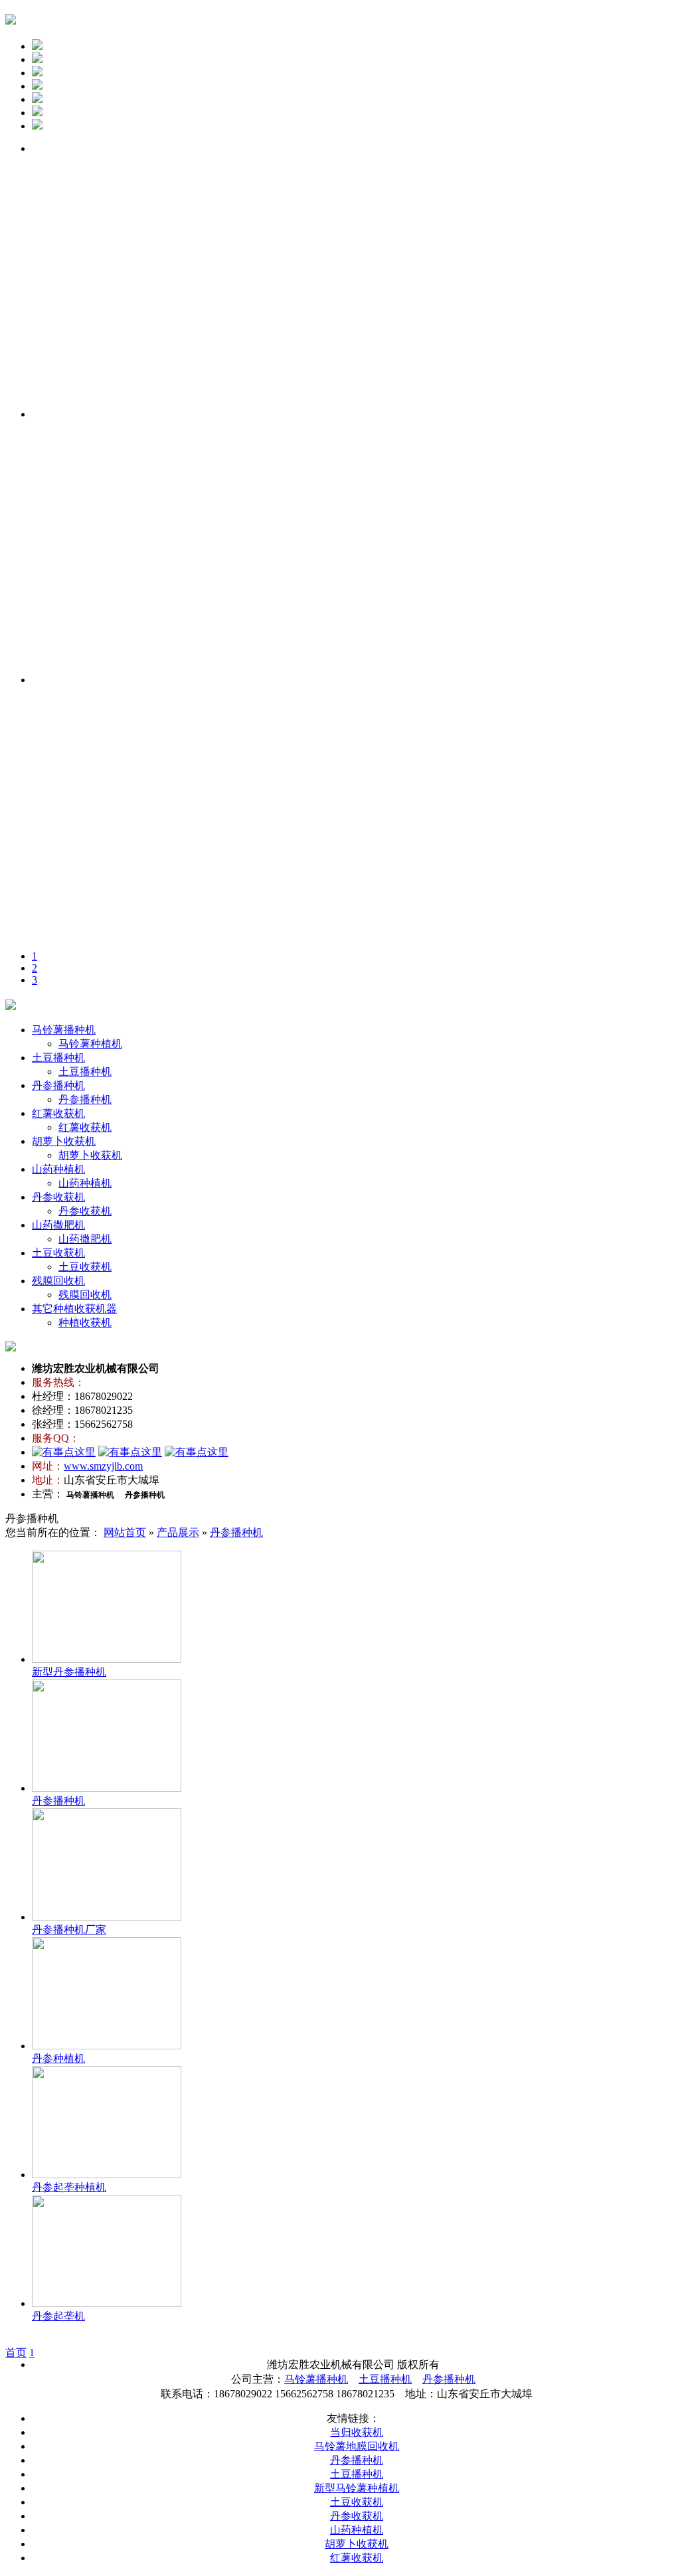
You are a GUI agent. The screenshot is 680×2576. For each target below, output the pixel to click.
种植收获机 (85, 1323)
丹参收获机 (58, 1197)
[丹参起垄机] (107, 2303)
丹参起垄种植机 (69, 2187)
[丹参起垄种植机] (107, 2175)
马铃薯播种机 (64, 1030)
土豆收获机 (58, 1253)
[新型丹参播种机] (107, 1659)
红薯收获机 (58, 1113)
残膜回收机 (58, 1281)
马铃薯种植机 (90, 1044)
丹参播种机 (58, 1085)
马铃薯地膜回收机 (357, 2446)
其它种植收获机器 (74, 1309)
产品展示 (178, 1532)
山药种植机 (58, 1169)
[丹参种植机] (107, 2046)
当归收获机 (357, 2432)
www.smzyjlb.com (103, 1466)
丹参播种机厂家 (69, 1930)
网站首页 (125, 1532)
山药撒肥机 (58, 1225)
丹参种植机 (58, 2058)
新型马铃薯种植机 (357, 2488)
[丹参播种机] (107, 1788)
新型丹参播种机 (69, 1672)
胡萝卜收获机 (64, 1141)
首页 (16, 2353)
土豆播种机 (58, 1058)
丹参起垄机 (58, 2316)
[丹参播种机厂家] (107, 1917)
